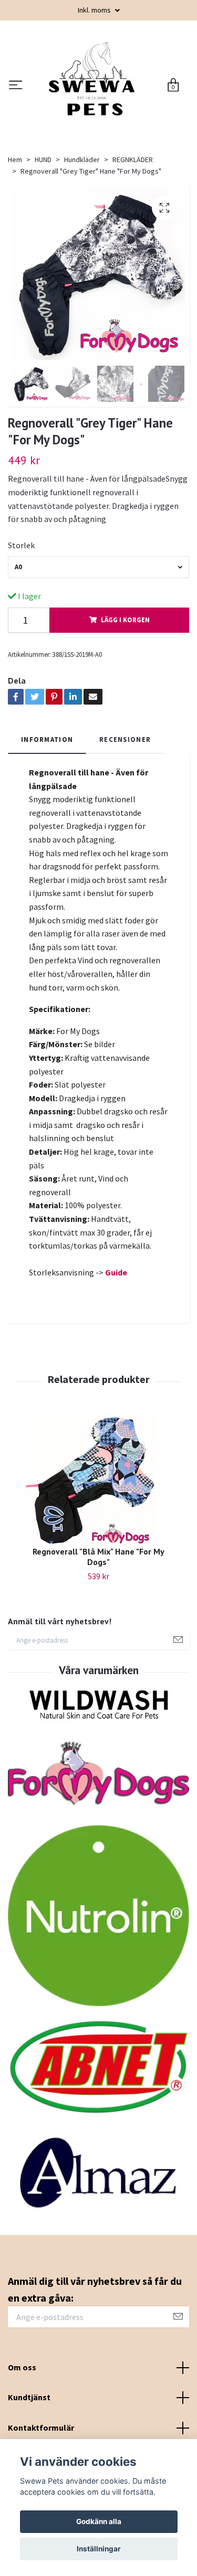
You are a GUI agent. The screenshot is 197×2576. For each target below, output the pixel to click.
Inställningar (99, 2549)
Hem (15, 246)
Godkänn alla (99, 2521)
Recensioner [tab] (125, 825)
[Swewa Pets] (92, 129)
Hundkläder (82, 246)
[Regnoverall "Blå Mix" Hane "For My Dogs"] (98, 1567)
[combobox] (98, 653)
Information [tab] (47, 825)
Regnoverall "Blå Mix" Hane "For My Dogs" (98, 1643)
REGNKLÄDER (133, 246)
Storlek (21, 631)
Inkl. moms (95, 10)
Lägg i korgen (125, 706)
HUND (43, 246)
